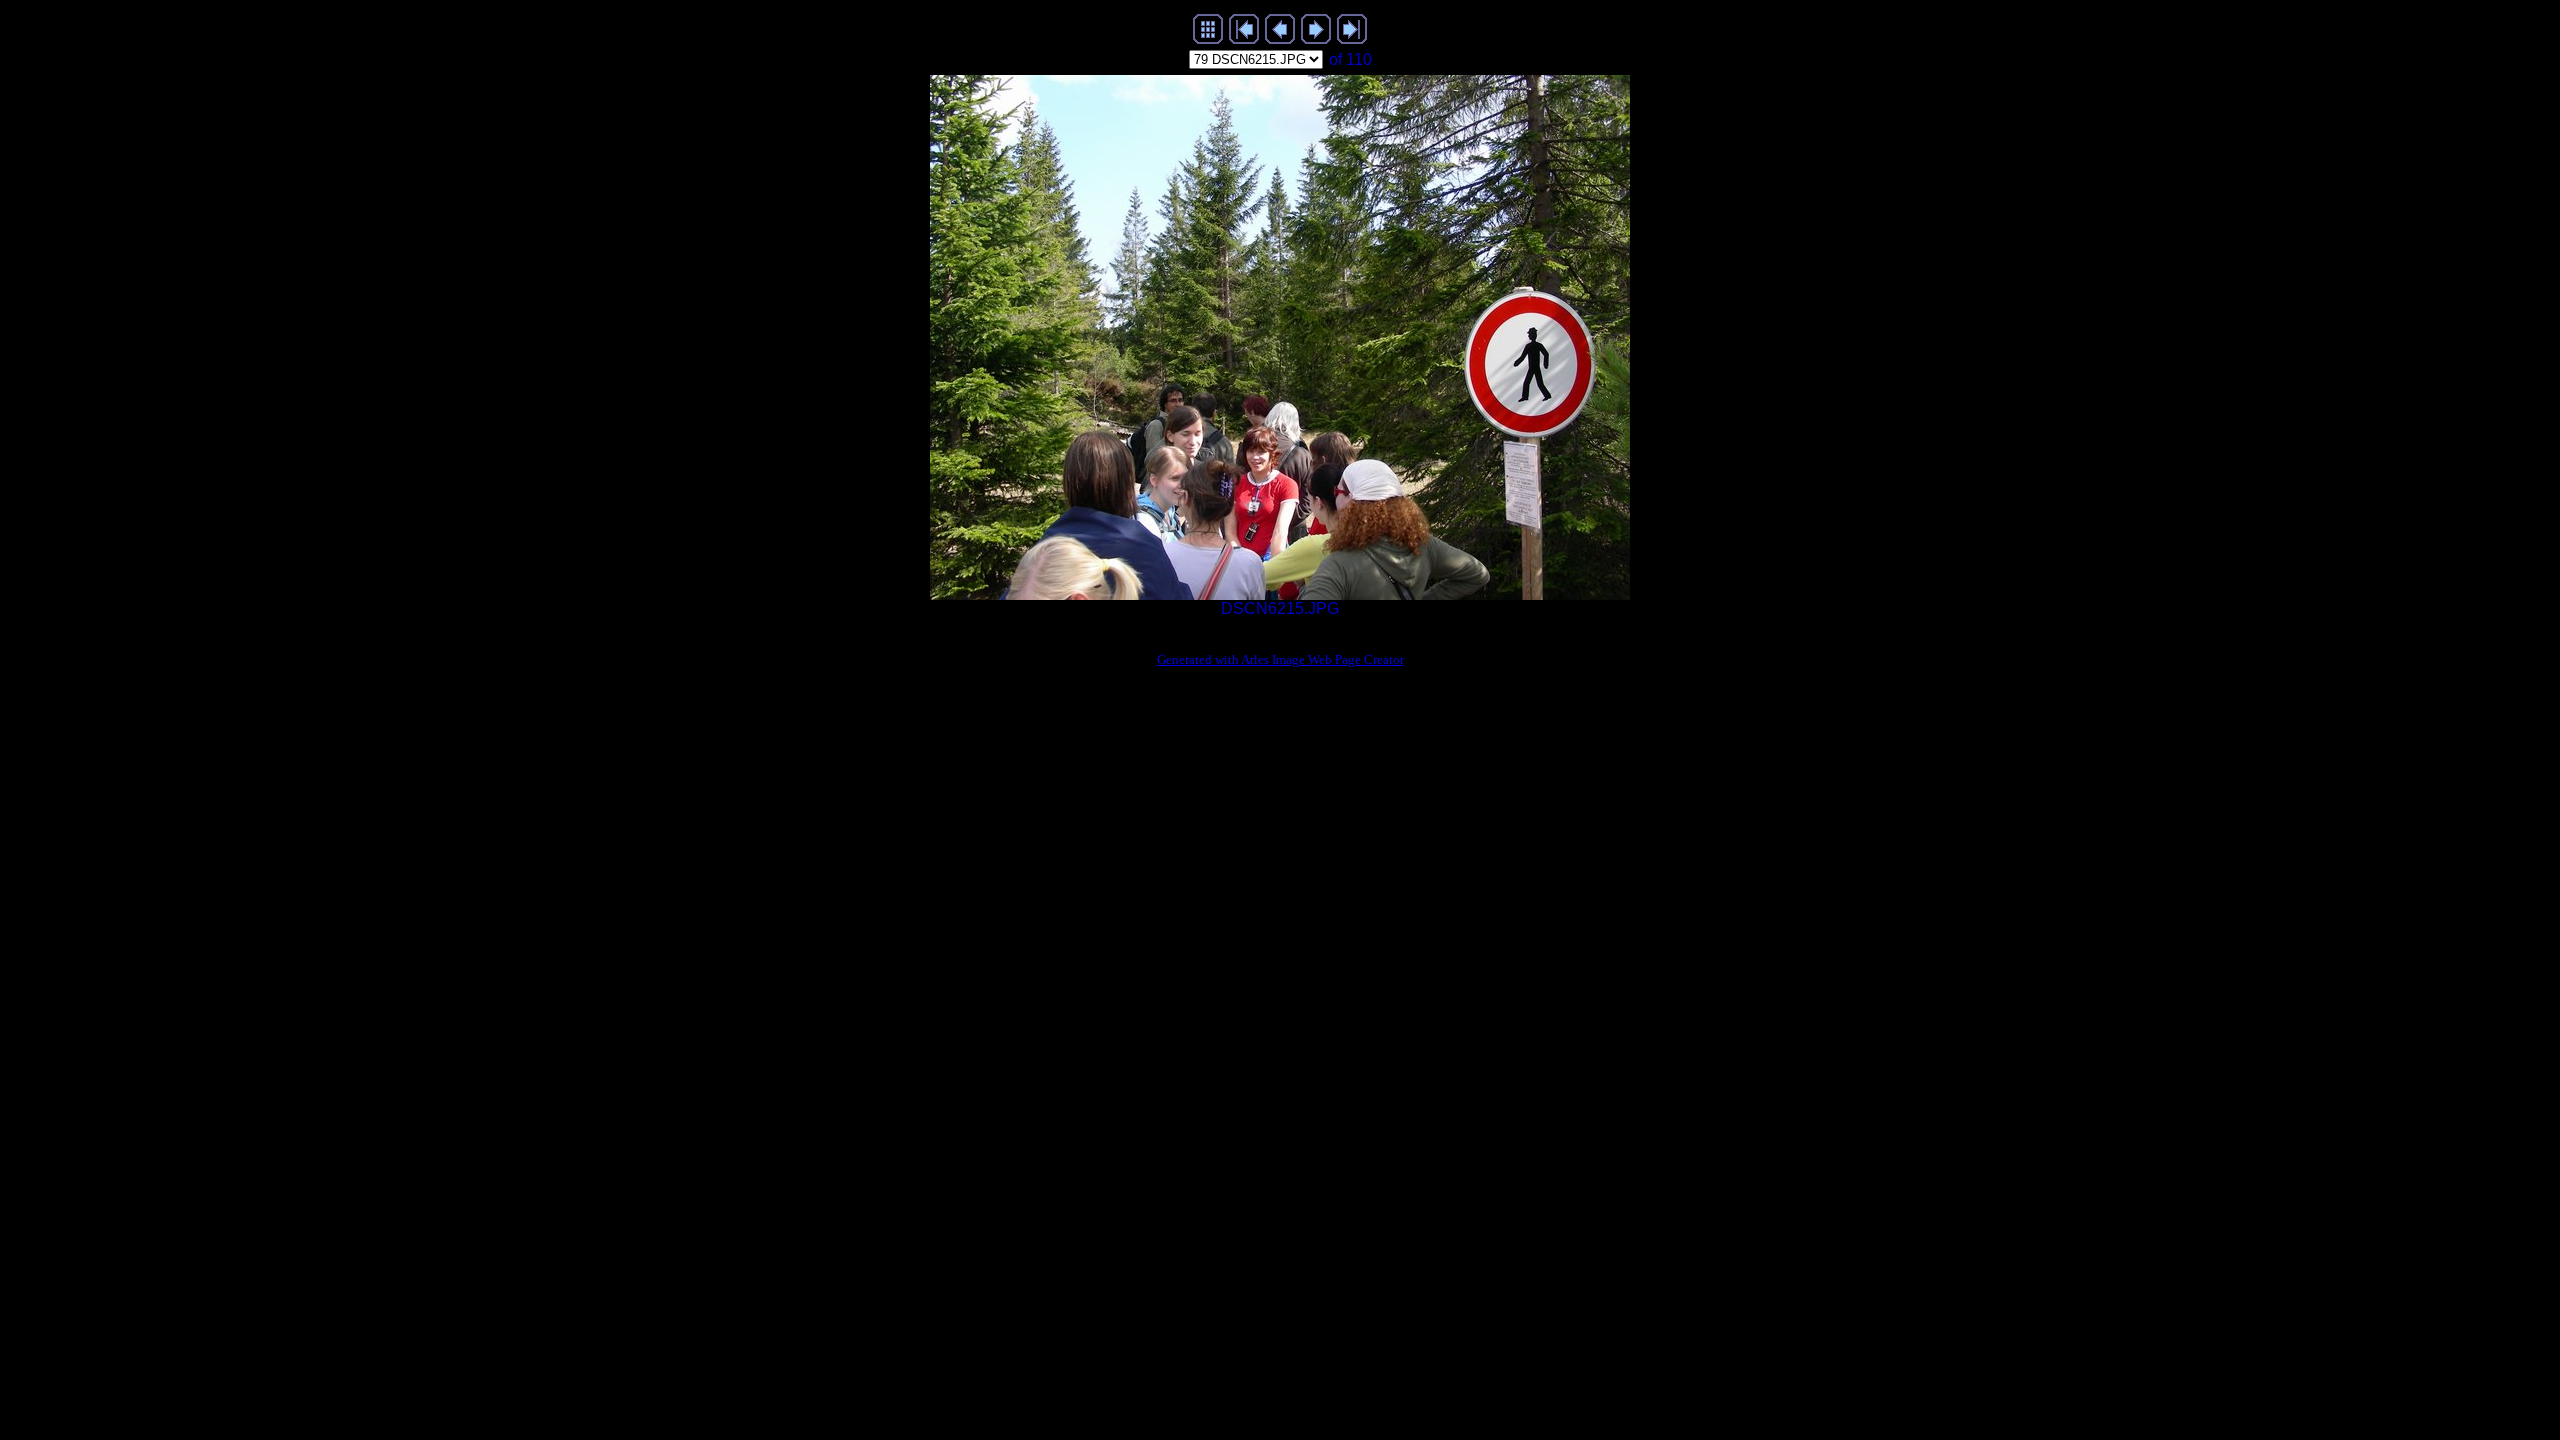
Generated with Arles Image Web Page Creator (1280, 659)
